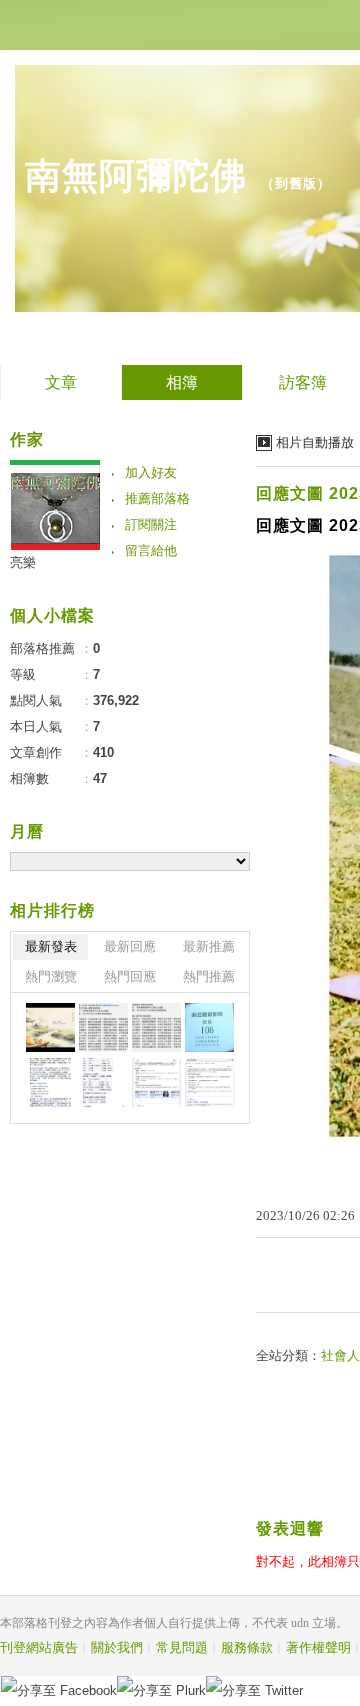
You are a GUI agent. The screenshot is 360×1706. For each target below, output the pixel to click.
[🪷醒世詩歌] (103, 1027)
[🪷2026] (50, 1082)
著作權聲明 (318, 1647)
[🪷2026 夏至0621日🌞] (50, 1027)
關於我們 (117, 1647)
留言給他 (151, 550)
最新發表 (51, 946)
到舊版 (296, 183)
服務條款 (247, 1647)
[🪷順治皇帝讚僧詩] (156, 1027)
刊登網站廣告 (39, 1647)
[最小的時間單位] (156, 1082)
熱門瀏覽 (51, 976)
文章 (61, 382)
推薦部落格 (157, 498)
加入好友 (151, 472)
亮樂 (23, 562)
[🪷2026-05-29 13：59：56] (209, 1027)
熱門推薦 (209, 976)
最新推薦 (209, 946)
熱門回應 (130, 976)
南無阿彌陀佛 (136, 175)
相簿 (182, 382)
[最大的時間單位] (209, 1082)
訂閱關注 (151, 524)
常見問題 (182, 1647)
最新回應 (130, 946)
